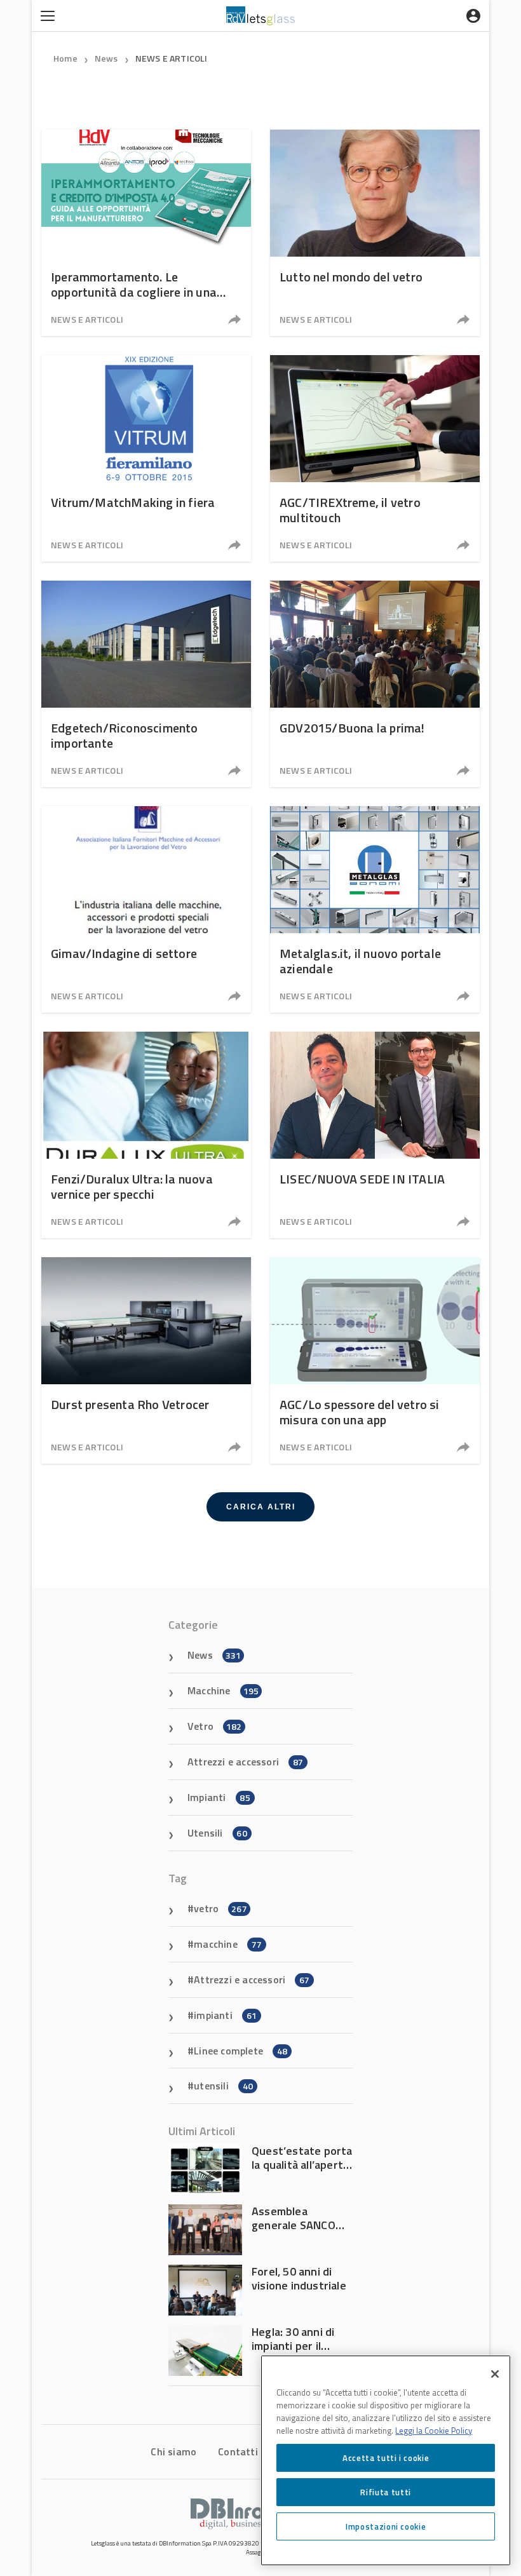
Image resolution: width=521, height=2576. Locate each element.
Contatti (238, 2451)
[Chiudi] (495, 2374)
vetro (220, 1908)
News (106, 58)
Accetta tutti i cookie (386, 2458)
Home (65, 58)
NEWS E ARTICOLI (172, 58)
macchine (228, 1944)
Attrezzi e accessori (245, 1762)
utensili (223, 2086)
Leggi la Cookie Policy (434, 2431)
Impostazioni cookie (386, 2526)
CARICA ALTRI (261, 1507)
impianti (225, 2015)
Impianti (219, 1797)
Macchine (223, 1690)
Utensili (217, 1833)
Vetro (215, 1726)
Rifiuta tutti (386, 2492)
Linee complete (240, 2051)
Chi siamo (173, 2451)
